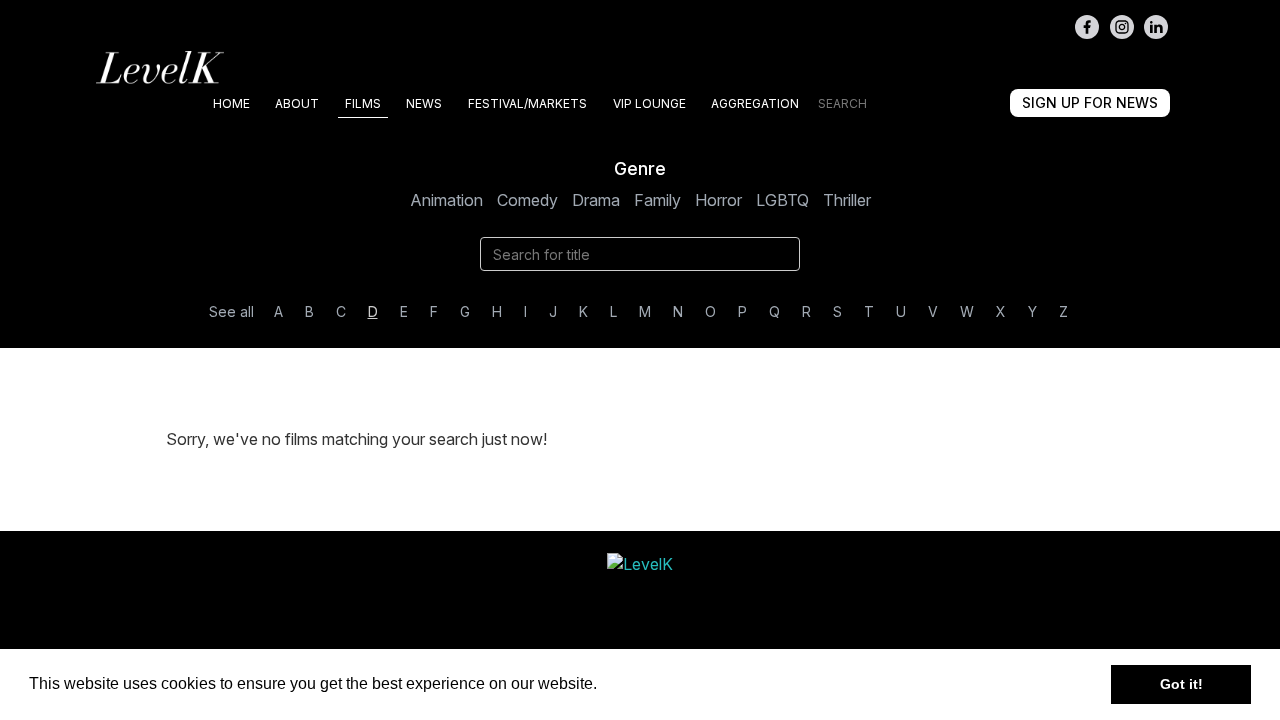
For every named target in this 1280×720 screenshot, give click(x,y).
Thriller (847, 200)
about (297, 103)
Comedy (527, 200)
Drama (596, 200)
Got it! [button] (1181, 684)
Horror (718, 200)
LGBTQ (782, 200)
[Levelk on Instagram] (1122, 27)
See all (231, 311)
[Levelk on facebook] (1087, 27)
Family (657, 200)
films (363, 103)
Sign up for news (1090, 102)
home (231, 103)
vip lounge (649, 103)
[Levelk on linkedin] (1156, 27)
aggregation (755, 103)
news (424, 103)
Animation (446, 200)
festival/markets (527, 103)
